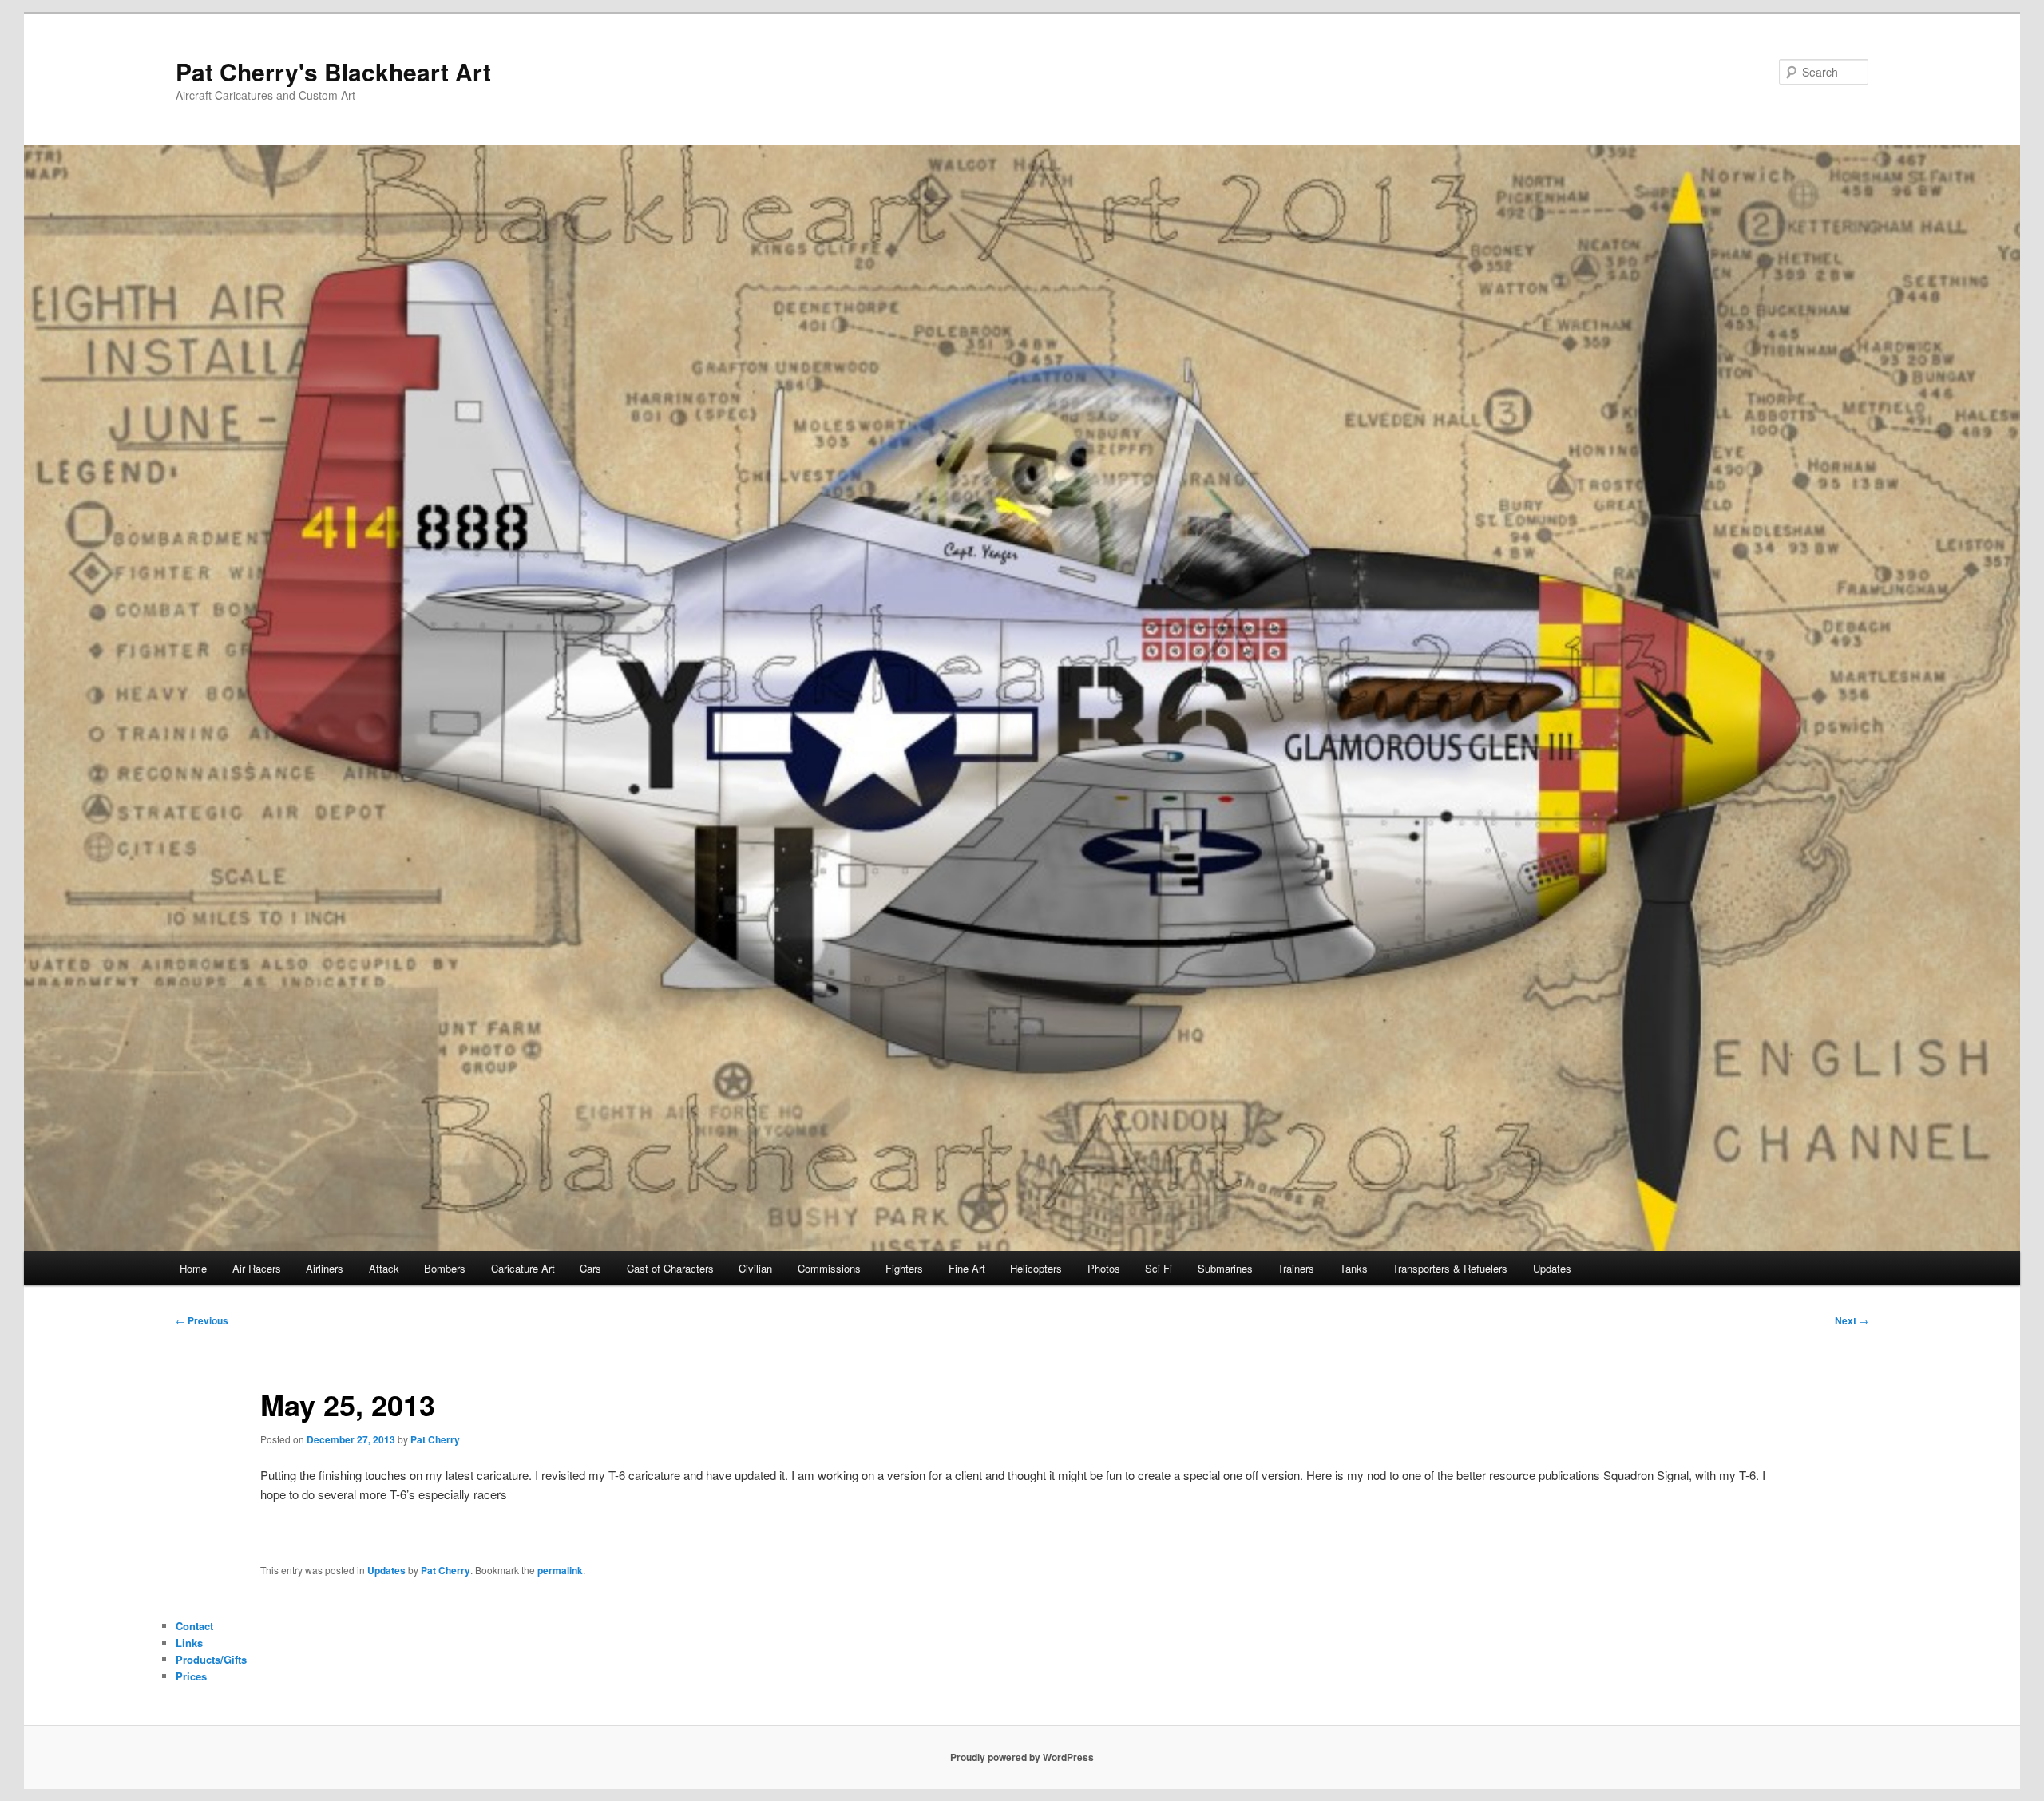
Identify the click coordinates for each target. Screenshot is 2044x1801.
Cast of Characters (670, 1268)
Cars (590, 1268)
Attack (384, 1268)
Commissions (829, 1268)
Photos (1104, 1268)
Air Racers (257, 1268)
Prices (191, 1676)
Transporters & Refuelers (1450, 1268)
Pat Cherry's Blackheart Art (333, 71)
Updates (1552, 1268)
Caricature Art (523, 1268)
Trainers (1296, 1268)
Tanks (1354, 1268)
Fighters (904, 1268)
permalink (560, 1570)
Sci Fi (1159, 1268)
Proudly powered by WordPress (1022, 1757)
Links (189, 1643)
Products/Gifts (211, 1659)
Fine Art (967, 1268)
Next (1852, 1320)
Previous (202, 1320)
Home (193, 1268)
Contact (194, 1626)
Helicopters (1036, 1268)
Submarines (1225, 1268)
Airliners (325, 1268)
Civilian (755, 1268)
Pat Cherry (435, 1439)
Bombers (445, 1268)
